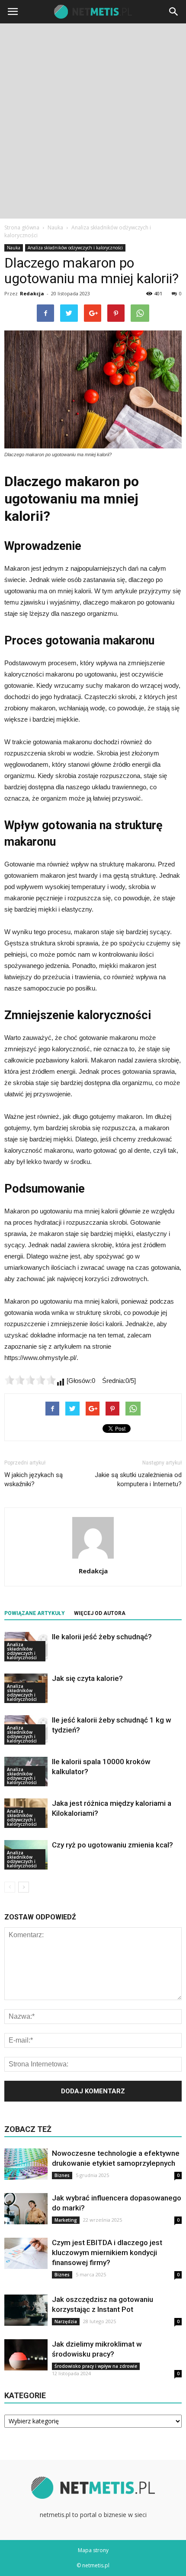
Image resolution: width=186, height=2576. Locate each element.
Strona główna (22, 227)
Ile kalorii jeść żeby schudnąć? (102, 1637)
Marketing (66, 2220)
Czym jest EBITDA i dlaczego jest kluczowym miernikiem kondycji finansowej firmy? (107, 2252)
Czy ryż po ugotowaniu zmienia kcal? (112, 1845)
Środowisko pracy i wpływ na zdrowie (96, 2366)
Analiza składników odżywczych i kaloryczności (75, 248)
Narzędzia (66, 2321)
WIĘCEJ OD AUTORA (100, 1613)
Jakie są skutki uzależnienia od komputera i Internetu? (138, 1479)
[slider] (30, 1380)
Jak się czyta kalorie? (87, 1678)
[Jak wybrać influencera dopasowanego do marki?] (26, 2209)
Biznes (62, 2175)
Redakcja (32, 293)
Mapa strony (93, 2550)
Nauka (14, 248)
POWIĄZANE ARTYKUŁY (35, 1613)
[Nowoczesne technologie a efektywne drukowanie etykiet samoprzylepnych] (26, 2164)
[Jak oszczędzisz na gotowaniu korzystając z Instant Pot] (26, 2310)
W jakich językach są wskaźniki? (34, 1479)
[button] (174, 12)
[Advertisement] (93, 121)
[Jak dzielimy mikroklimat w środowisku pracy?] (26, 2355)
